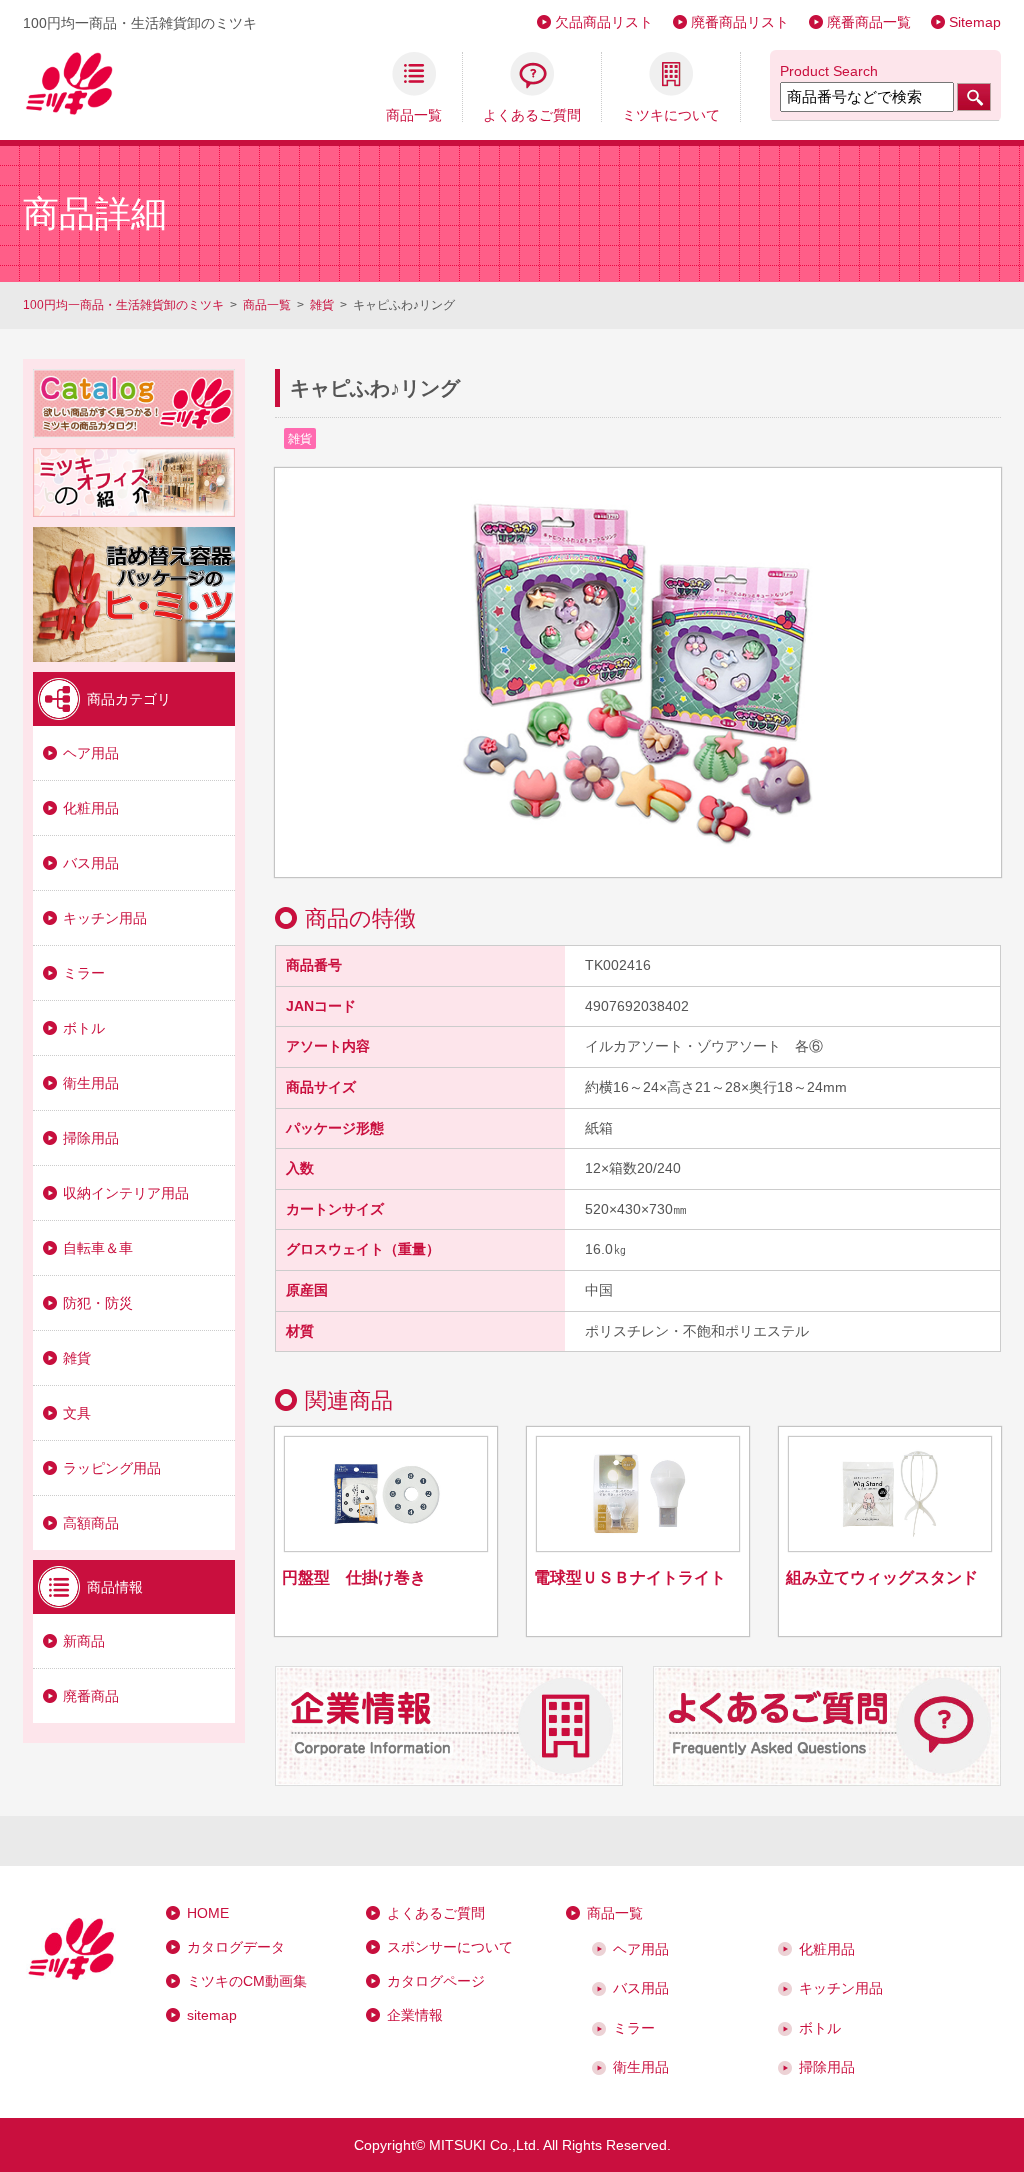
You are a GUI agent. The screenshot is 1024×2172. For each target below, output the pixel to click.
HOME (208, 1913)
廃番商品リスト (740, 22)
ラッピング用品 (112, 1468)
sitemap (212, 2015)
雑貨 (322, 305)
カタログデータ (236, 1947)
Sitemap (975, 22)
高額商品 (91, 1523)
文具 (77, 1413)
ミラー (84, 973)
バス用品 (91, 863)
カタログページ (436, 1981)
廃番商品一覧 (869, 22)
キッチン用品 (105, 918)
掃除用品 (91, 1138)
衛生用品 (91, 1083)
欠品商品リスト (604, 22)
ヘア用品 (91, 753)
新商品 (84, 1641)
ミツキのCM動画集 (247, 1981)
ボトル (84, 1028)
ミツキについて (671, 114)
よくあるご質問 (532, 114)
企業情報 (415, 2015)
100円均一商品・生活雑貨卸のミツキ (123, 305)
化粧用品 (91, 808)
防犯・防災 (98, 1303)
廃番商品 (91, 1696)
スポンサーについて (450, 1947)
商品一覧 (414, 114)
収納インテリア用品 (126, 1193)
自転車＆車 (98, 1248)
